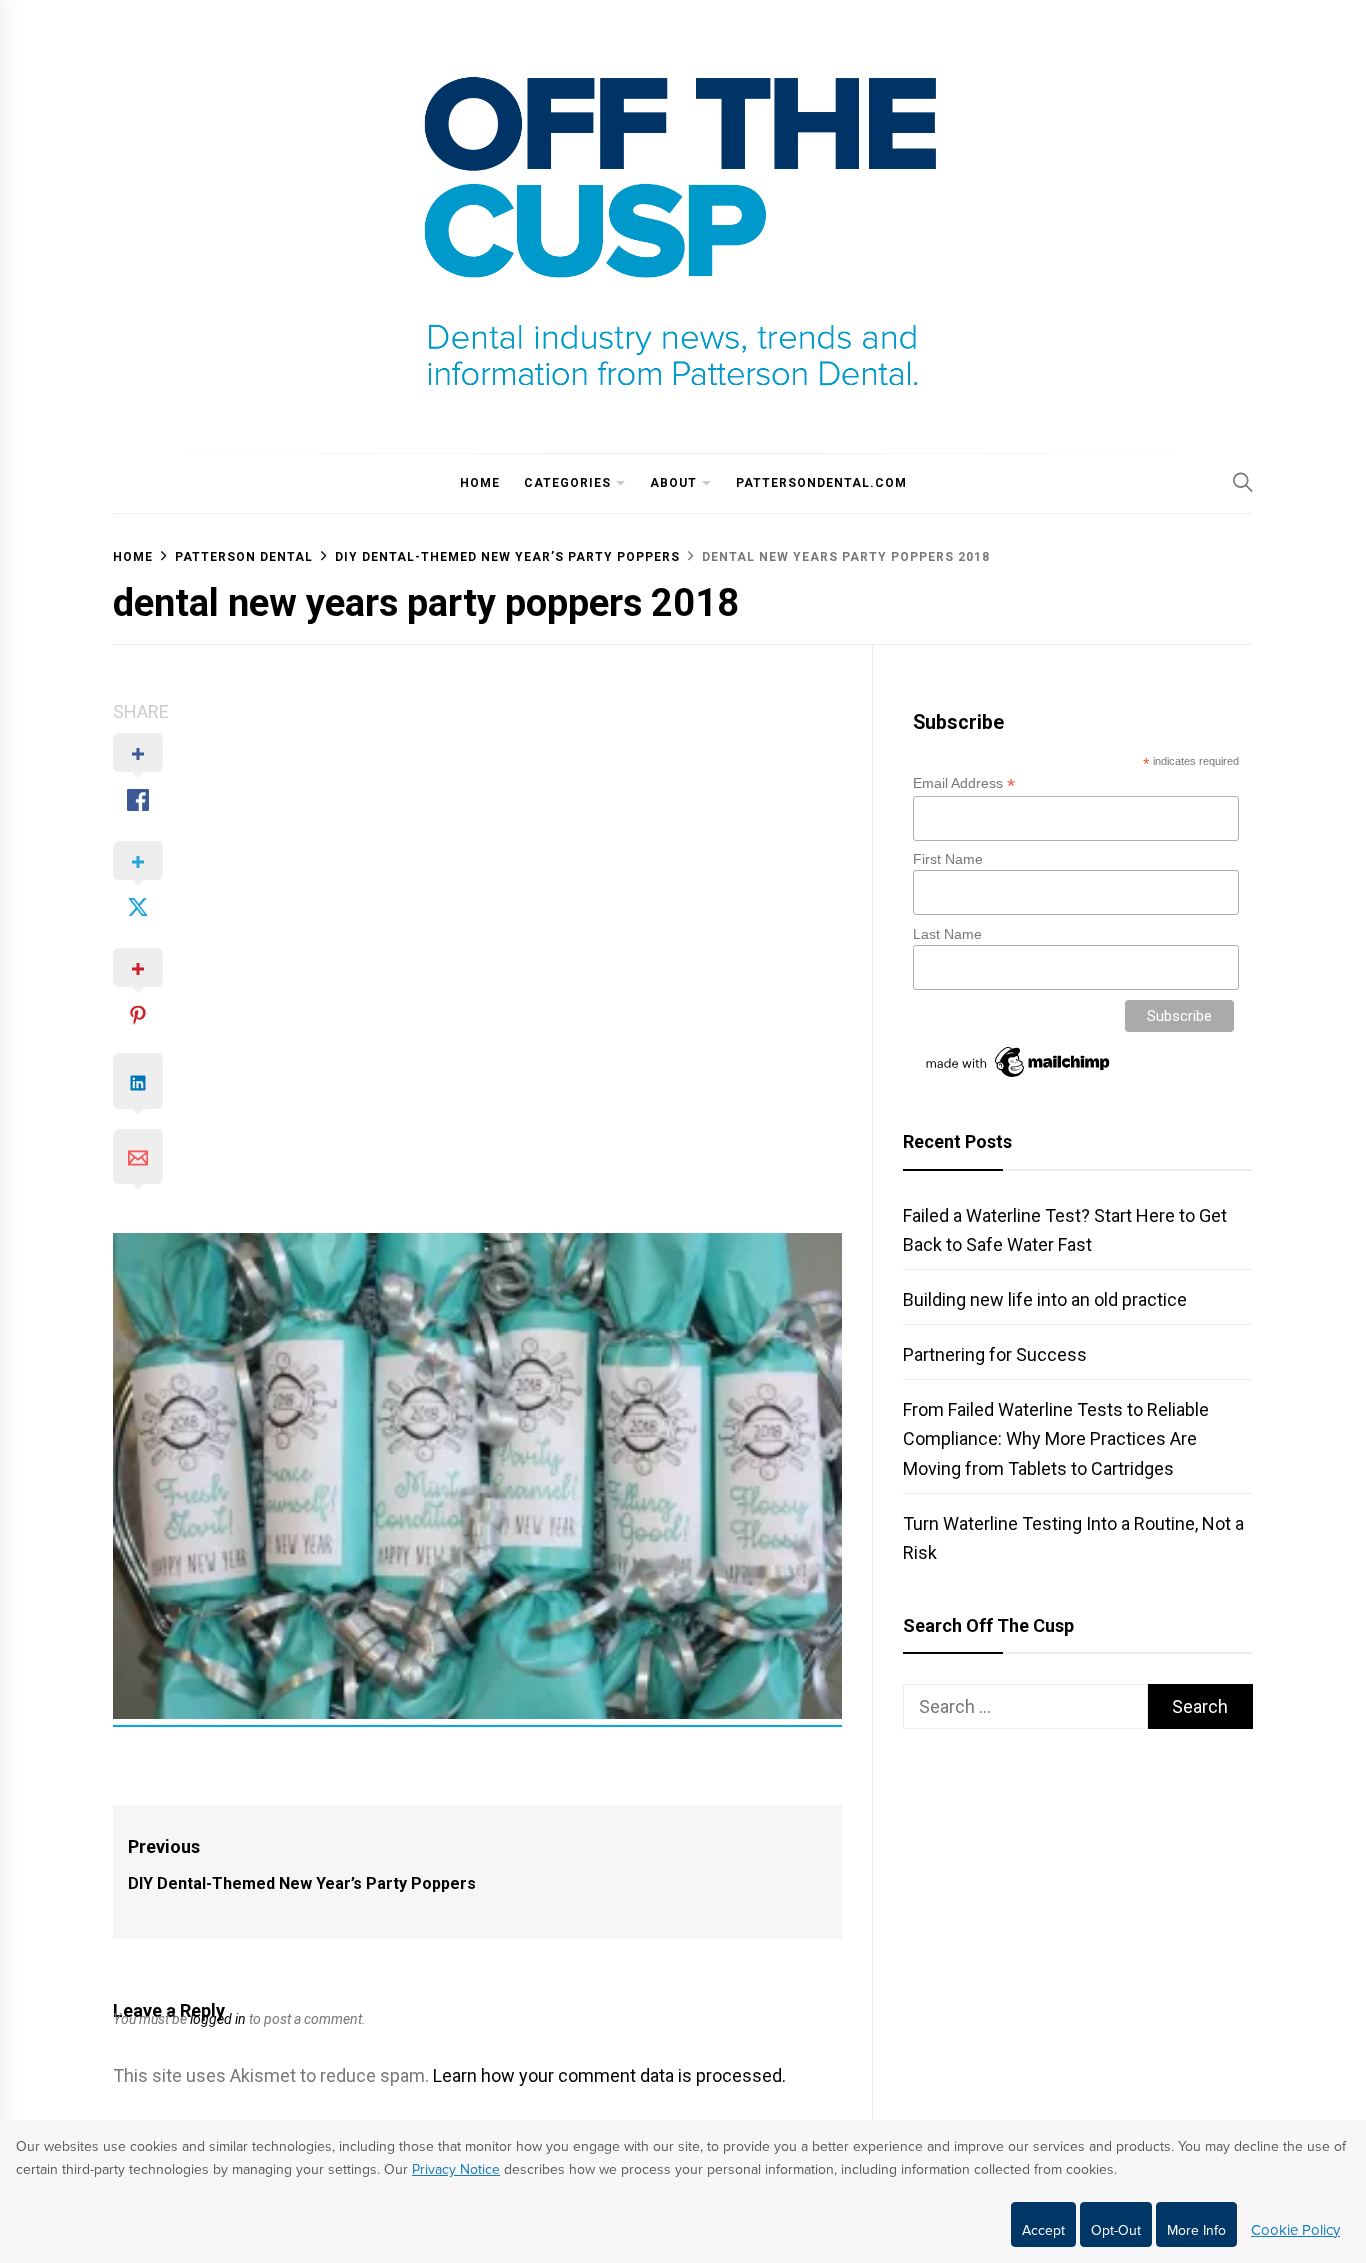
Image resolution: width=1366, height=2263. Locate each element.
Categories (567, 483)
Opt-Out (1116, 2230)
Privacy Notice (456, 2169)
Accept (1043, 2230)
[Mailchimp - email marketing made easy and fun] (1019, 1077)
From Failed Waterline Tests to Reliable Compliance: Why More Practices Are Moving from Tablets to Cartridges (1056, 1438)
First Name (948, 859)
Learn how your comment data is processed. (609, 2075)
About (673, 483)
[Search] (1243, 482)
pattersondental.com (821, 483)
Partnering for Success (995, 1354)
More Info (1196, 2230)
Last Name (947, 934)
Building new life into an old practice (1045, 1299)
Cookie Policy (1295, 2230)
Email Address (964, 783)
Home (480, 483)
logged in (218, 2019)
